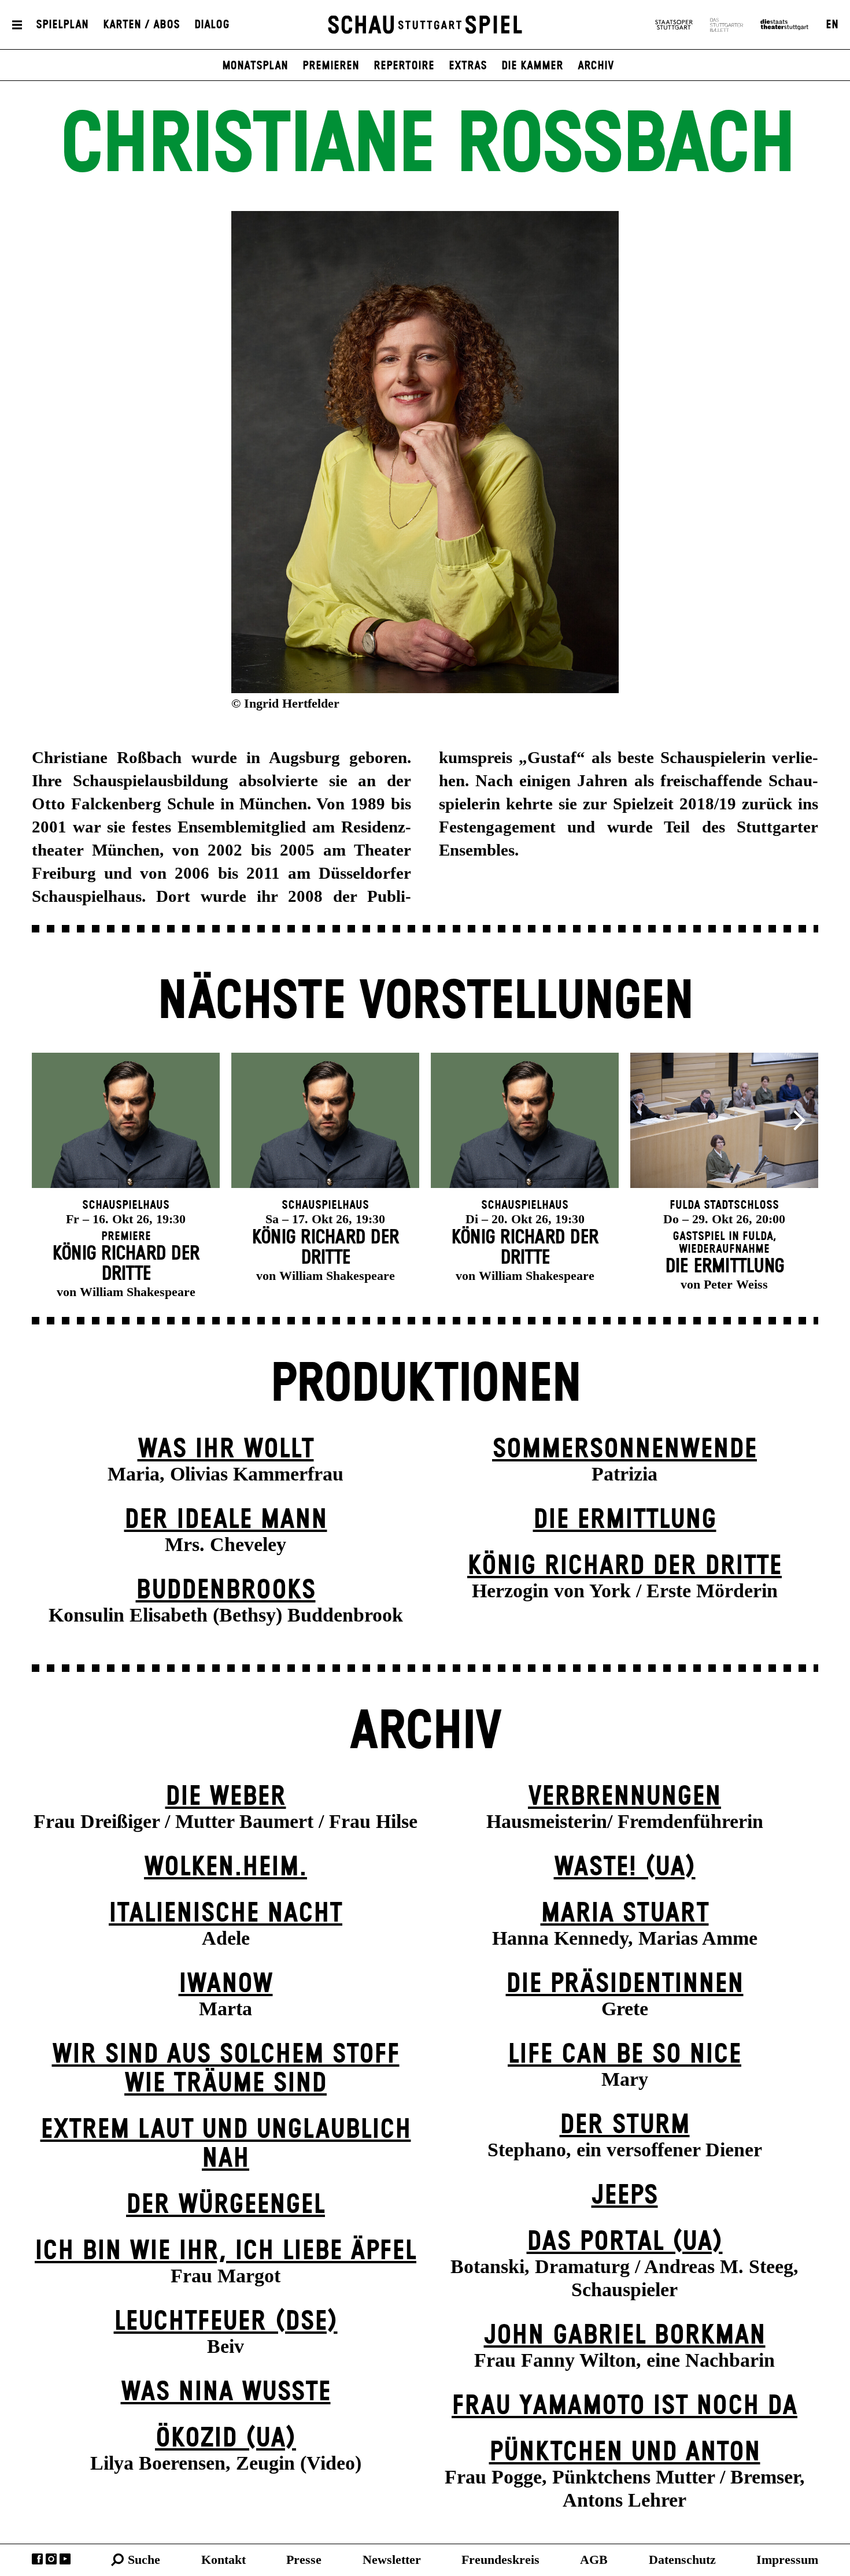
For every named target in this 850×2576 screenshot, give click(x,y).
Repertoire (404, 66)
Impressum (787, 2560)
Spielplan (62, 25)
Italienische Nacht (226, 1914)
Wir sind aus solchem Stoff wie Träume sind (226, 2069)
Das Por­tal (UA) (625, 2242)
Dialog (212, 25)
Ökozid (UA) (226, 2439)
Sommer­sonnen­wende (624, 1450)
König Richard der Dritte (624, 1566)
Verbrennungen (624, 1797)
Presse (304, 2560)
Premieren (331, 66)
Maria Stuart (625, 1914)
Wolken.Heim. (226, 1868)
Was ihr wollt (226, 1450)
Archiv (596, 66)
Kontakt (223, 2560)
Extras (468, 66)
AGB (594, 2560)
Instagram (51, 2559)
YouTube (65, 2559)
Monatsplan (255, 66)
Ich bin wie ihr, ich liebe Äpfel (226, 2251)
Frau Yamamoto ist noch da (624, 2406)
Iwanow (226, 1984)
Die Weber (226, 1797)
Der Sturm (625, 2125)
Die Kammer (532, 66)
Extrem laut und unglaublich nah (226, 2144)
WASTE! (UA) (625, 1868)
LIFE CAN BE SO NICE (624, 2055)
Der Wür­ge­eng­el (226, 2205)
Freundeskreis (500, 2560)
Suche (144, 2560)
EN (832, 25)
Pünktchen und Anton (625, 2453)
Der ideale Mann (226, 1520)
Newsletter (392, 2560)
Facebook (37, 2559)
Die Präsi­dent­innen (625, 1984)
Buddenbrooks (226, 1591)
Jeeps (625, 2196)
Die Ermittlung (625, 1520)
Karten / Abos (141, 25)
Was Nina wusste (226, 2392)
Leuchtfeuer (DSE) (226, 2322)
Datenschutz (682, 2560)
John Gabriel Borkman (625, 2336)
